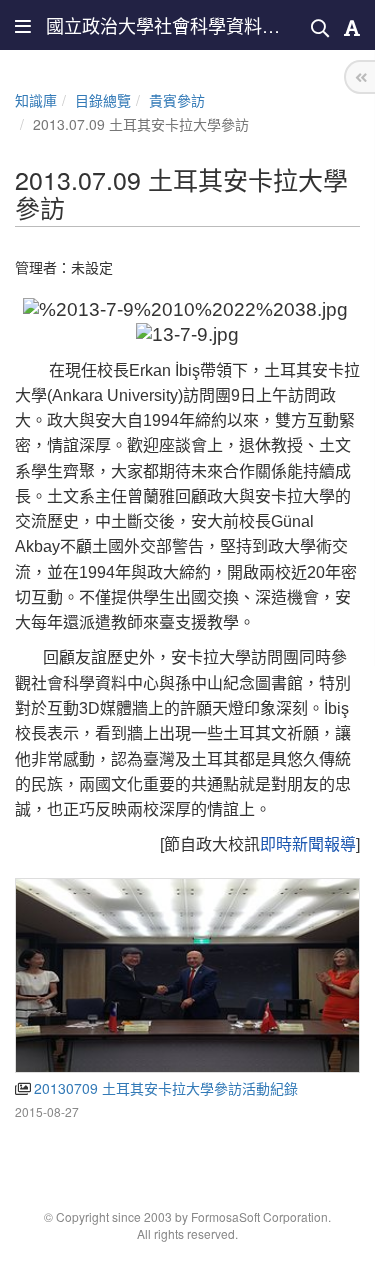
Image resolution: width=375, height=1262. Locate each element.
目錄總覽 (103, 100)
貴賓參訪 (177, 100)
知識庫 (36, 100)
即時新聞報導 (308, 844)
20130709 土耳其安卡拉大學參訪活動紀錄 (164, 1088)
